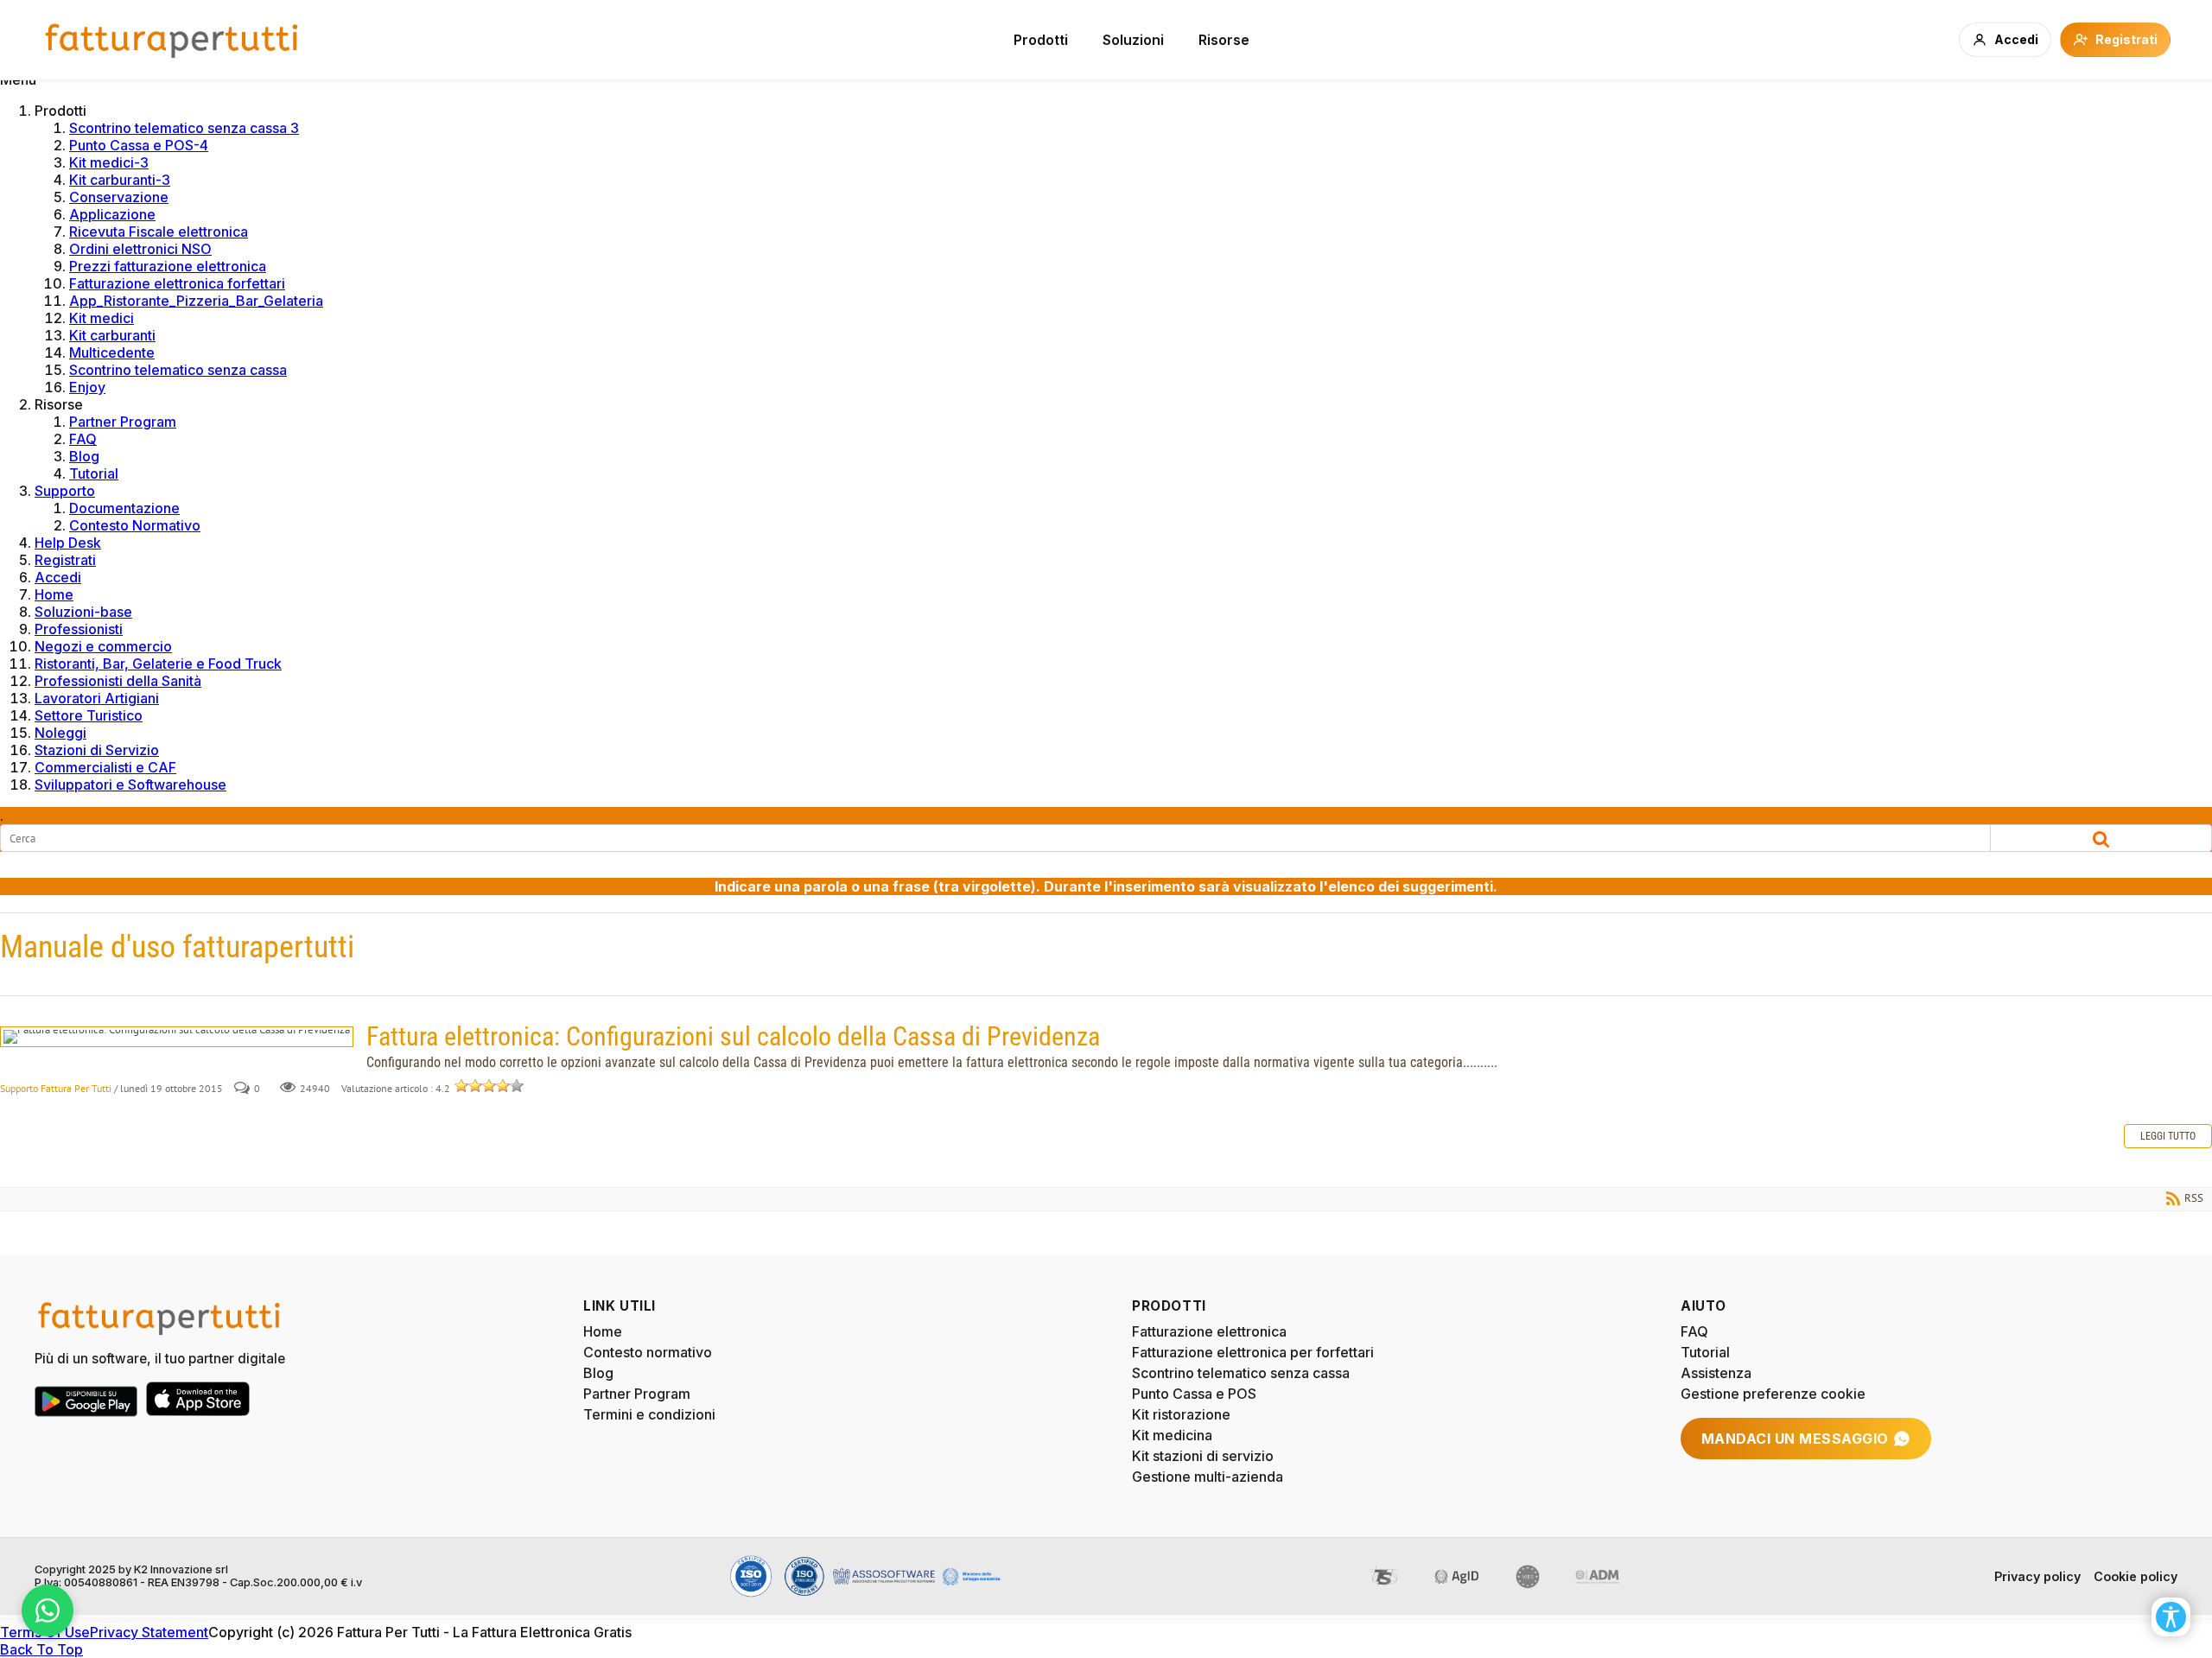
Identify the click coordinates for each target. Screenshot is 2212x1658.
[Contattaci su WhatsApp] (48, 1610)
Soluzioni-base (83, 612)
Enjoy (87, 387)
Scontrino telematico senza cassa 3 (184, 128)
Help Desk (68, 543)
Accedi (58, 577)
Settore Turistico (89, 715)
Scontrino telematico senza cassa (178, 370)
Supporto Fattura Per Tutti (56, 1088)
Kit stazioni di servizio (1203, 1456)
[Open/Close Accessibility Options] (2171, 1617)
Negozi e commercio (103, 646)
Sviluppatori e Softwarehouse (130, 785)
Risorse (1224, 40)
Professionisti (79, 629)
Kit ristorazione (1181, 1414)
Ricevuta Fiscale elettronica (159, 232)
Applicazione (112, 214)
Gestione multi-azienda (1208, 1477)
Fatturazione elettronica (1209, 1331)
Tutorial (94, 473)
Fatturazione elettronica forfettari (177, 283)
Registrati (65, 560)
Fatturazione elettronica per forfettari (1253, 1352)
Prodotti (1041, 40)
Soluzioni (1133, 40)
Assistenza (1716, 1373)
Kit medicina (1172, 1435)
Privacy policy (2037, 1576)
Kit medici (102, 318)
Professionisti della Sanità (118, 681)
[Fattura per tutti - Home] (173, 40)
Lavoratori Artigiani (97, 698)
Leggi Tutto (2168, 1136)
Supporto (65, 491)
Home (54, 594)
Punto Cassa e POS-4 (139, 145)
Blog (84, 456)
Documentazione (124, 508)
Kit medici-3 (109, 162)
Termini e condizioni (649, 1414)
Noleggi (60, 733)
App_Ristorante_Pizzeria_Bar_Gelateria (196, 301)
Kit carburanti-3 (120, 180)
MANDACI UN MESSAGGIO (1795, 1439)
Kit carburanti (112, 335)
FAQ (83, 439)
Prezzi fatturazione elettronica (168, 266)
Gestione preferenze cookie (1773, 1394)
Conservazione (119, 197)
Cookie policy (2136, 1576)
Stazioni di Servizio (97, 750)
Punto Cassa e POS (1194, 1394)
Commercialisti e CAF (105, 767)
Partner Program (123, 422)
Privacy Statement (149, 1632)
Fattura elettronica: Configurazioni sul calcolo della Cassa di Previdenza (177, 1037)
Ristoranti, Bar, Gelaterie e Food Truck (158, 664)
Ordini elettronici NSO (140, 249)
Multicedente (112, 353)
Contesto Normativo (135, 525)
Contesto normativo (648, 1352)
